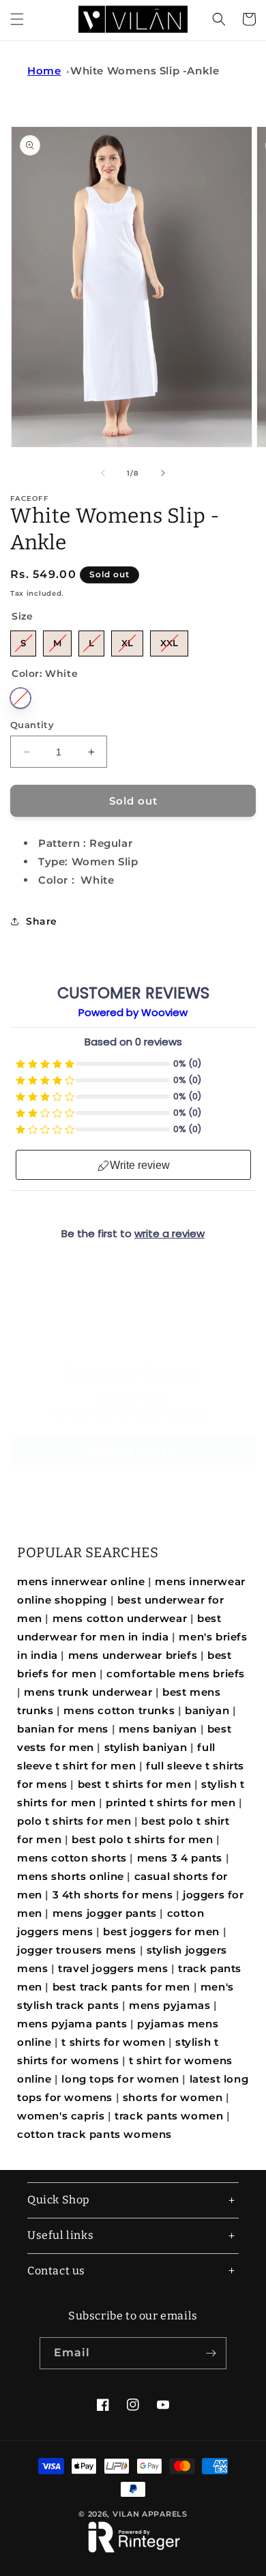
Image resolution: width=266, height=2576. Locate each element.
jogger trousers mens (77, 1950)
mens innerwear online (81, 1581)
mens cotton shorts (72, 1858)
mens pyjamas (169, 2005)
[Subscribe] (211, 2353)
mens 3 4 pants (180, 1858)
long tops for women (120, 2079)
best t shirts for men (135, 1784)
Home (44, 71)
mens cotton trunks (119, 1710)
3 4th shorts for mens (113, 1895)
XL (128, 639)
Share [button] (42, 921)
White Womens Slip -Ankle (145, 71)
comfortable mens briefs (176, 1674)
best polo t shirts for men (143, 1839)
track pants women (169, 2116)
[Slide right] (163, 473)
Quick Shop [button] (59, 2200)
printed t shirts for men (171, 1803)
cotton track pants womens (94, 2134)
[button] (17, 19)
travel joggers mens (113, 1968)
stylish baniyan (146, 1747)
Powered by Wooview (133, 1012)
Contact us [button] (56, 2271)
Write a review (133, 1451)
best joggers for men (161, 1931)
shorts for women (173, 2097)
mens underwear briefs (133, 1655)
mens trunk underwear (88, 1692)
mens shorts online (71, 1876)
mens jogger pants (105, 1913)
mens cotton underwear (120, 1618)
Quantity (32, 725)
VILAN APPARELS (150, 2514)
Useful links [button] (60, 2235)
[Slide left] (103, 473)
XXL (169, 639)
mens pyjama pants (72, 2024)
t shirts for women (113, 2042)
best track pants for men (121, 1987)
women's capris (61, 2116)
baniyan (207, 1710)
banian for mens (63, 1729)
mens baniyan (158, 1729)
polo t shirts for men (74, 1821)
